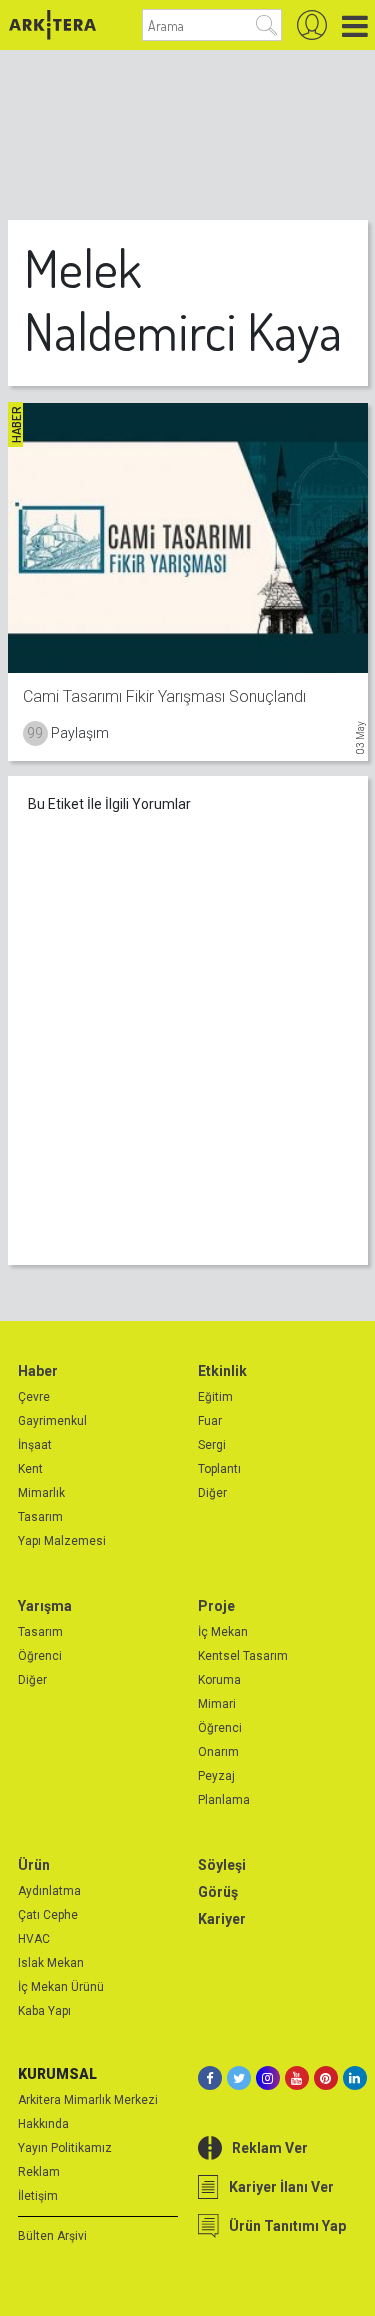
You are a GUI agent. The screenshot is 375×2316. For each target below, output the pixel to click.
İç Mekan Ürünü (61, 1987)
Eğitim (215, 1397)
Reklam (39, 2172)
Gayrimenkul (52, 1421)
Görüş (218, 1892)
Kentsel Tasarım (243, 1656)
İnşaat (35, 1445)
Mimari (217, 1704)
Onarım (218, 1752)
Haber (38, 1371)
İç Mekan (223, 1632)
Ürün (34, 1865)
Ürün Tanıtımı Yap (287, 2226)
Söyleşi (222, 1865)
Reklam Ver (270, 2148)
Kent (30, 1469)
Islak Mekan (51, 1963)
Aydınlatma (49, 1891)
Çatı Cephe (48, 1915)
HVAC (34, 1939)
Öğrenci (40, 1656)
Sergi (212, 1445)
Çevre (34, 1397)
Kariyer (222, 1919)
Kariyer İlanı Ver (281, 2187)
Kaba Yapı (44, 2011)
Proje (216, 1606)
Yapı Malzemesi (62, 1541)
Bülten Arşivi (52, 2236)
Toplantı (219, 1469)
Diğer (212, 1493)
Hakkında (43, 2124)
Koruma (219, 1680)
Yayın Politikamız (65, 2148)
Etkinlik (222, 1371)
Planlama (224, 1800)
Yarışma (45, 1606)
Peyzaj (216, 1776)
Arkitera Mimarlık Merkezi (88, 2100)
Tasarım (40, 1517)
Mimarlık (41, 1493)
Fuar (210, 1421)
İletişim (38, 2196)
